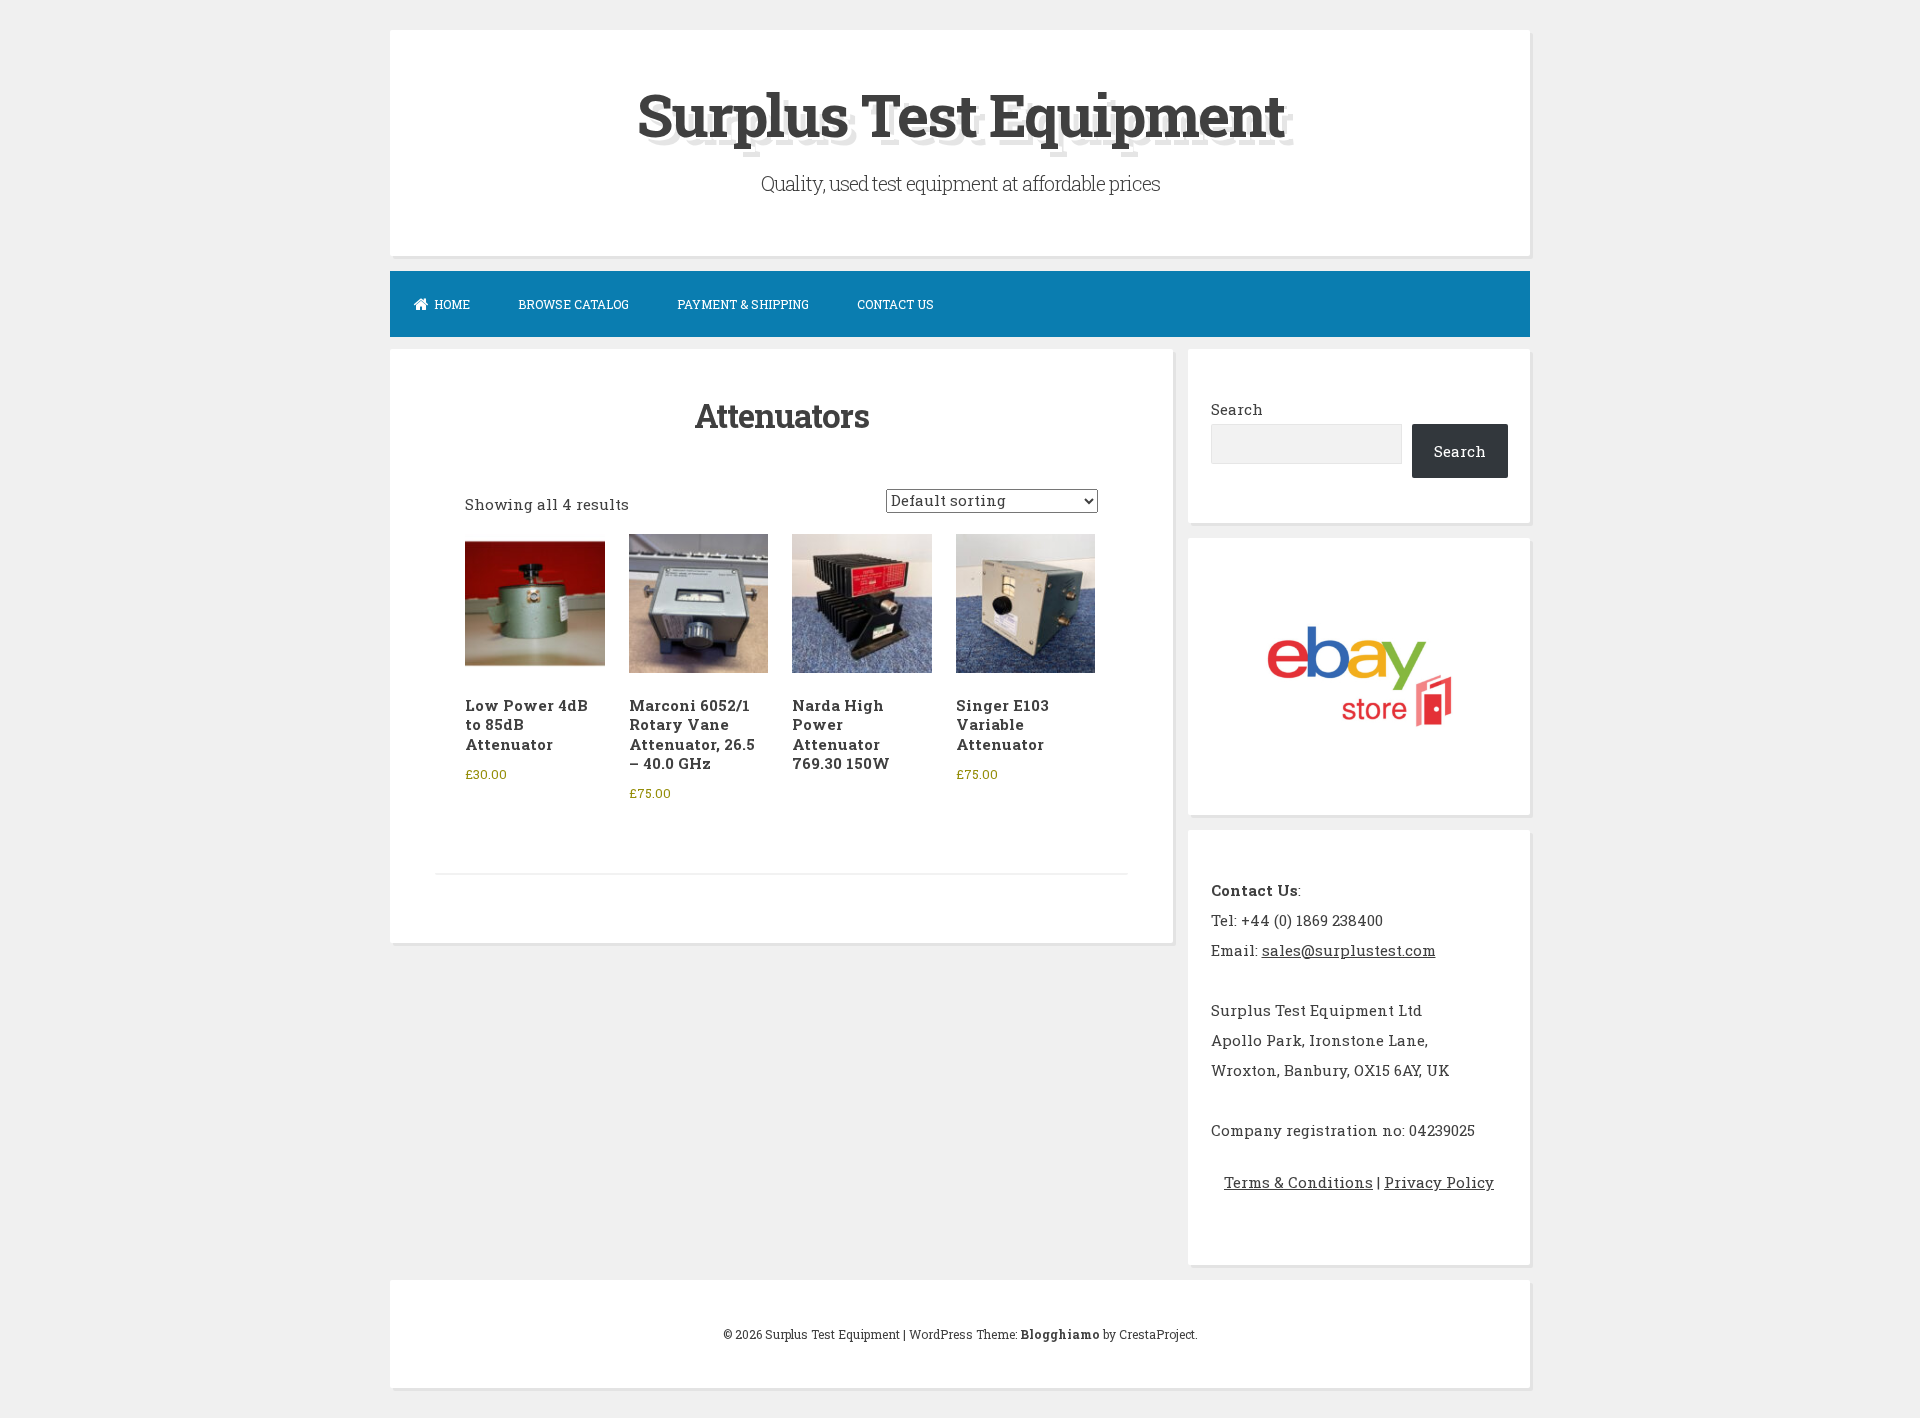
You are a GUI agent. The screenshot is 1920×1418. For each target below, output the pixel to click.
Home (452, 304)
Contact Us (895, 304)
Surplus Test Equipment (960, 113)
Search (1237, 409)
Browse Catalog (573, 304)
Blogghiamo (1060, 1334)
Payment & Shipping (743, 304)
